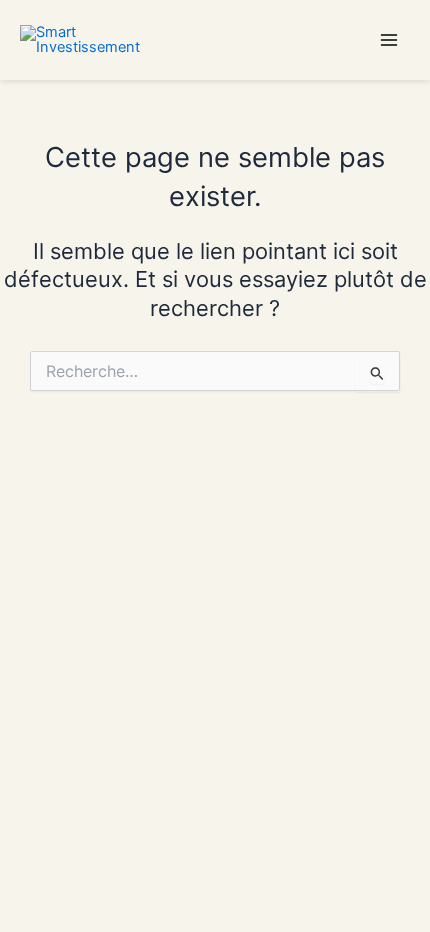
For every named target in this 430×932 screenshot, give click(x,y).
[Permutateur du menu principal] (389, 40)
